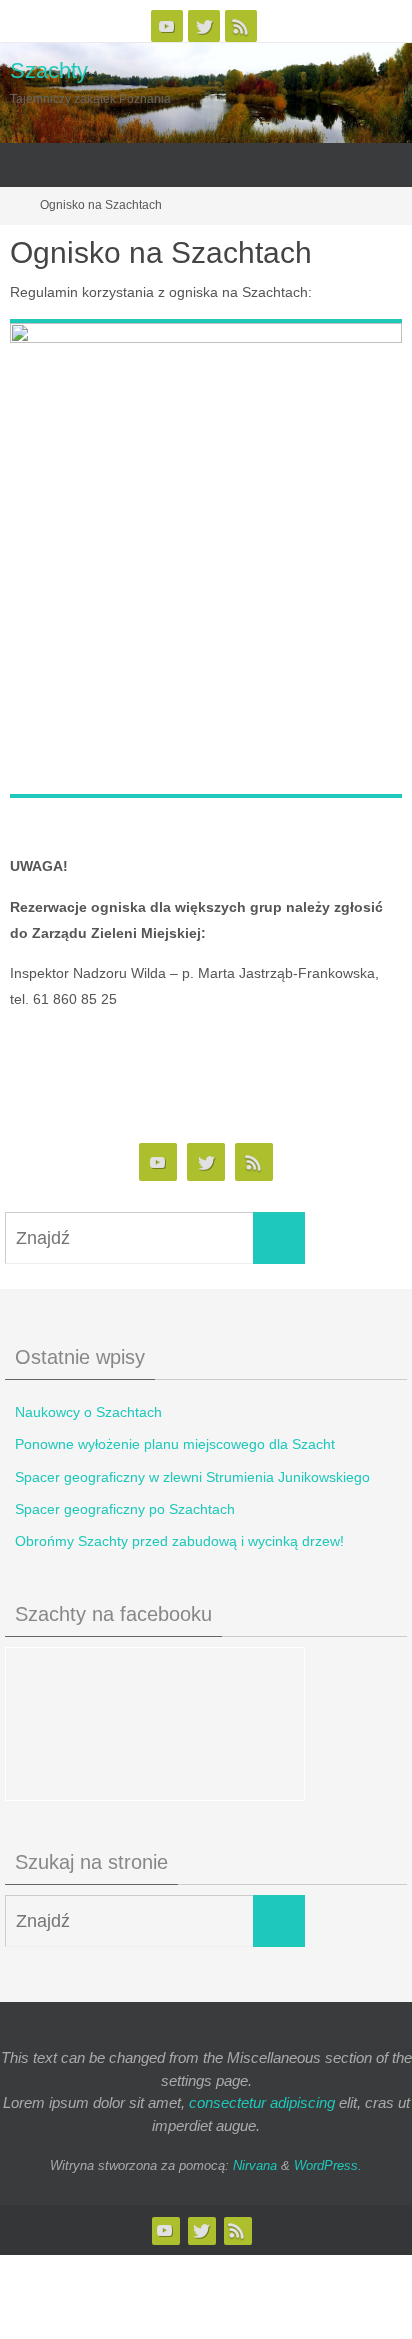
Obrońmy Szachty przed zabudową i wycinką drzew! (179, 1541)
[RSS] (241, 26)
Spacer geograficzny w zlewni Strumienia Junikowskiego (192, 1477)
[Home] (13, 205)
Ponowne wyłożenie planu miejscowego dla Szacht (175, 1444)
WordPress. (328, 2165)
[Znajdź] (279, 1238)
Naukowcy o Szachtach (88, 1412)
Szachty (49, 70)
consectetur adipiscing (262, 2102)
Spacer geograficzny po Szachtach (125, 1509)
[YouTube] (167, 26)
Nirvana (255, 2165)
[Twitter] (204, 26)
